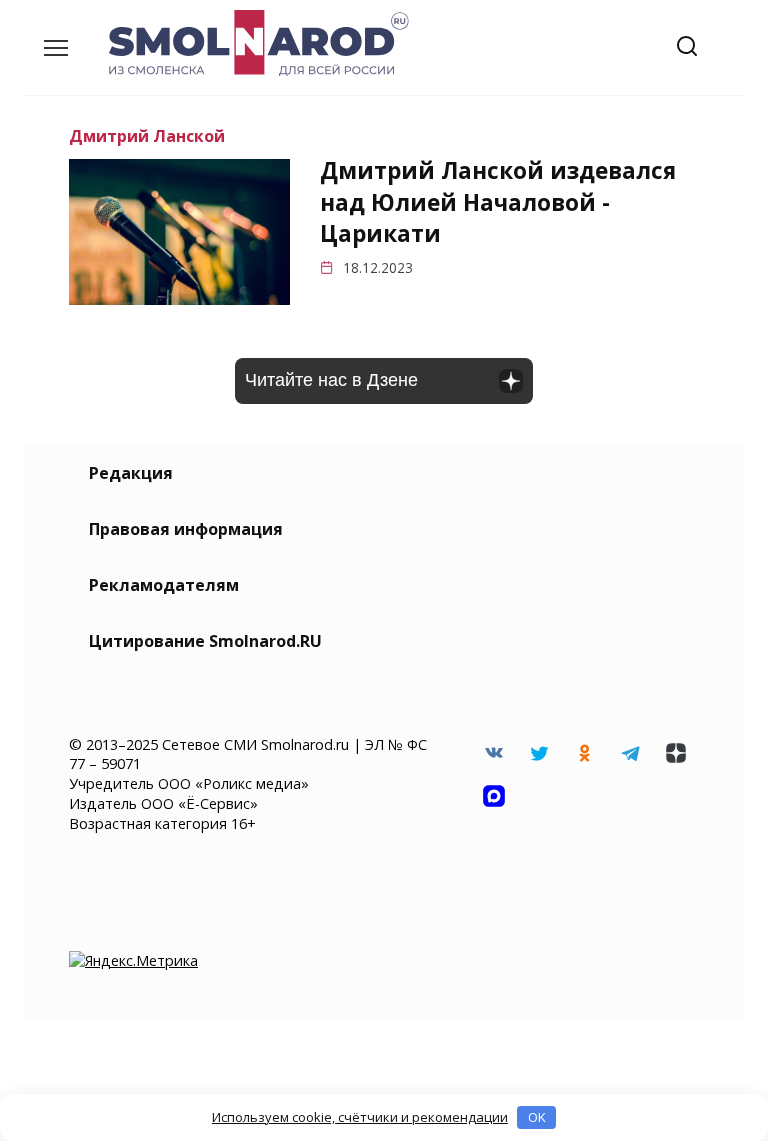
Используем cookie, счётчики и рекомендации (360, 1117)
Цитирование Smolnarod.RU (205, 641)
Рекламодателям (164, 585)
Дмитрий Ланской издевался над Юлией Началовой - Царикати (498, 203)
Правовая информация (186, 529)
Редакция (131, 473)
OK (537, 1117)
